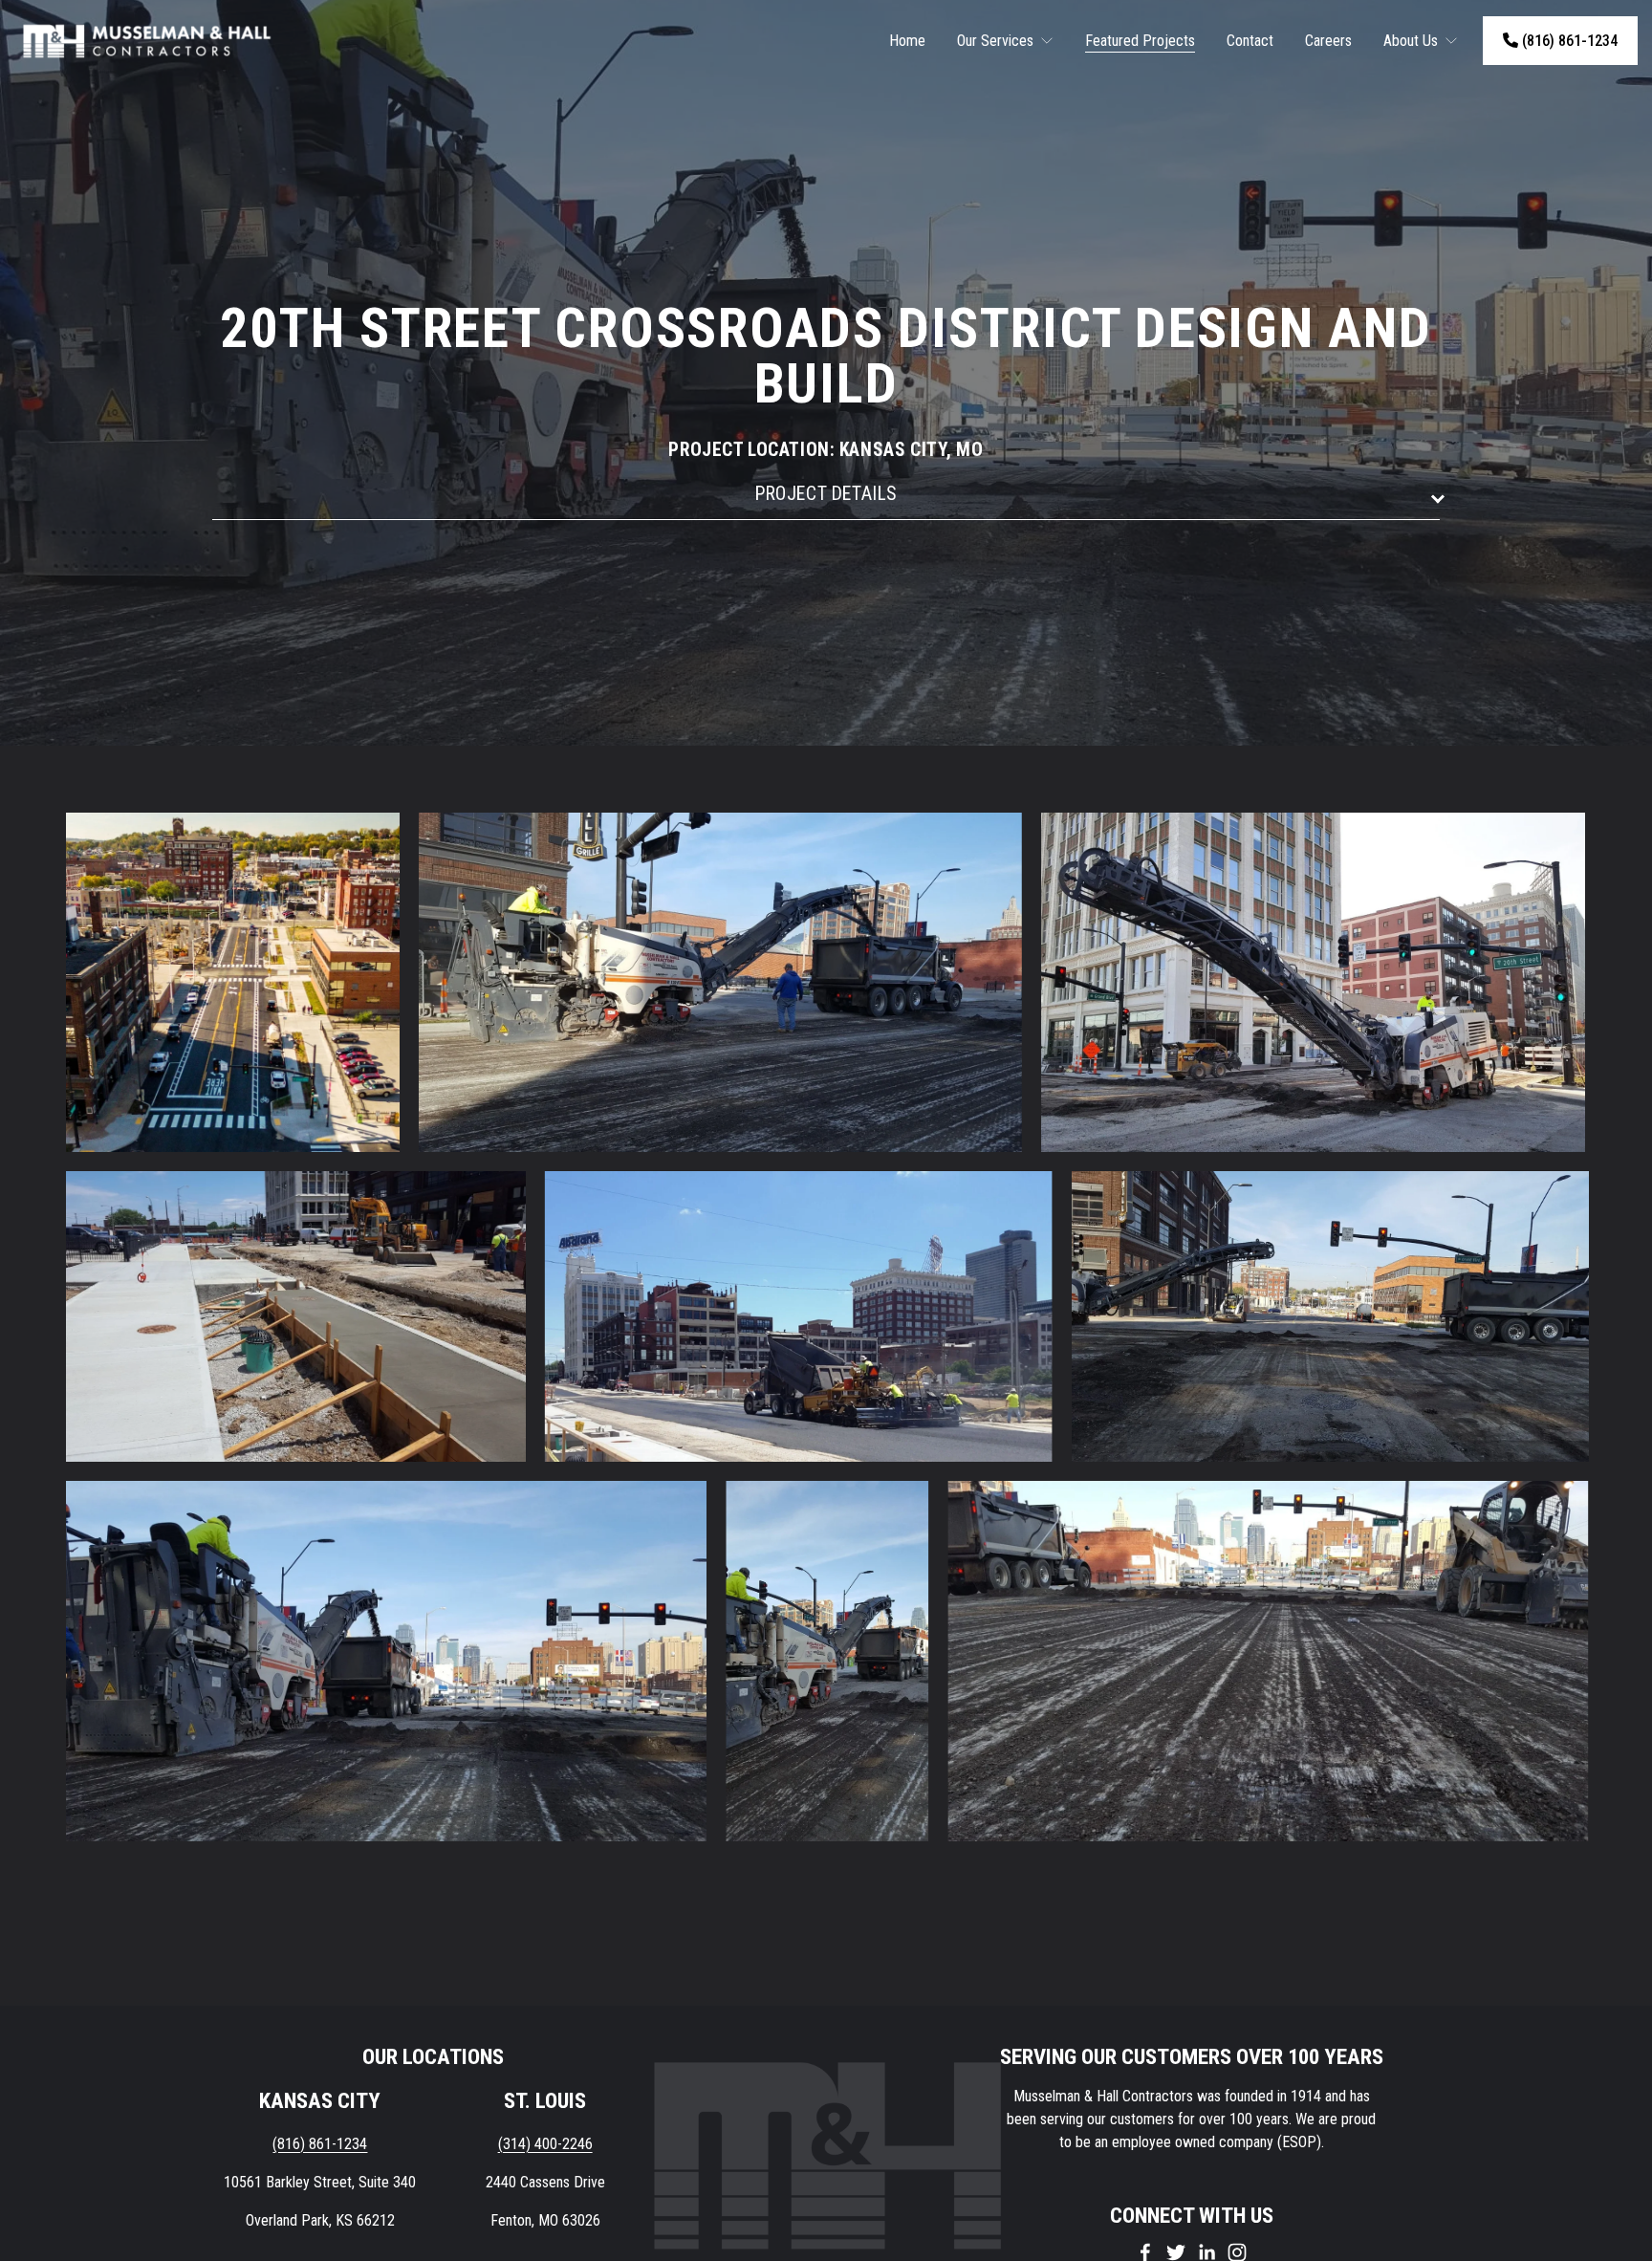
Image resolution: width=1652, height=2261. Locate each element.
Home (907, 41)
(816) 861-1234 (1568, 41)
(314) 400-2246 (545, 2144)
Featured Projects (1140, 41)
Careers (1328, 41)
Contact (1250, 41)
